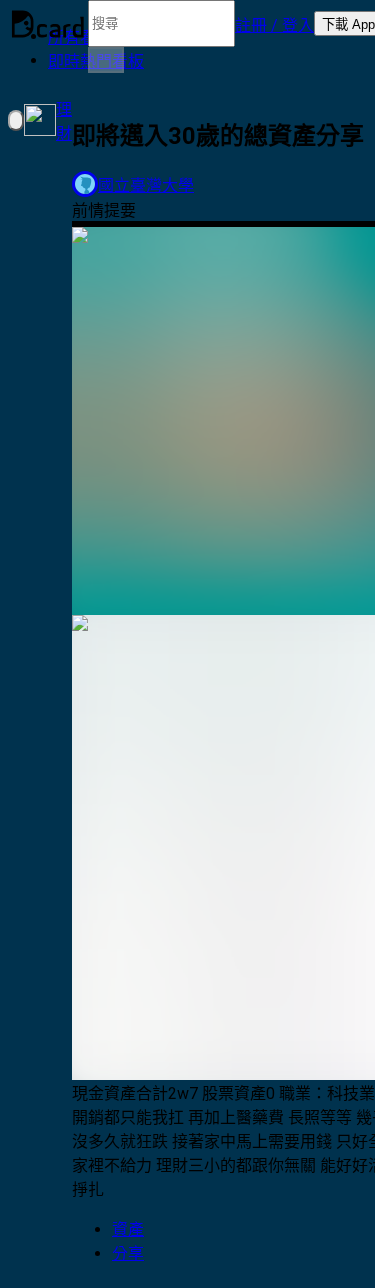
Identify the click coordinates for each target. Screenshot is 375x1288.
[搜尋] (106, 60)
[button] (274, 24)
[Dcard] (48, 24)
